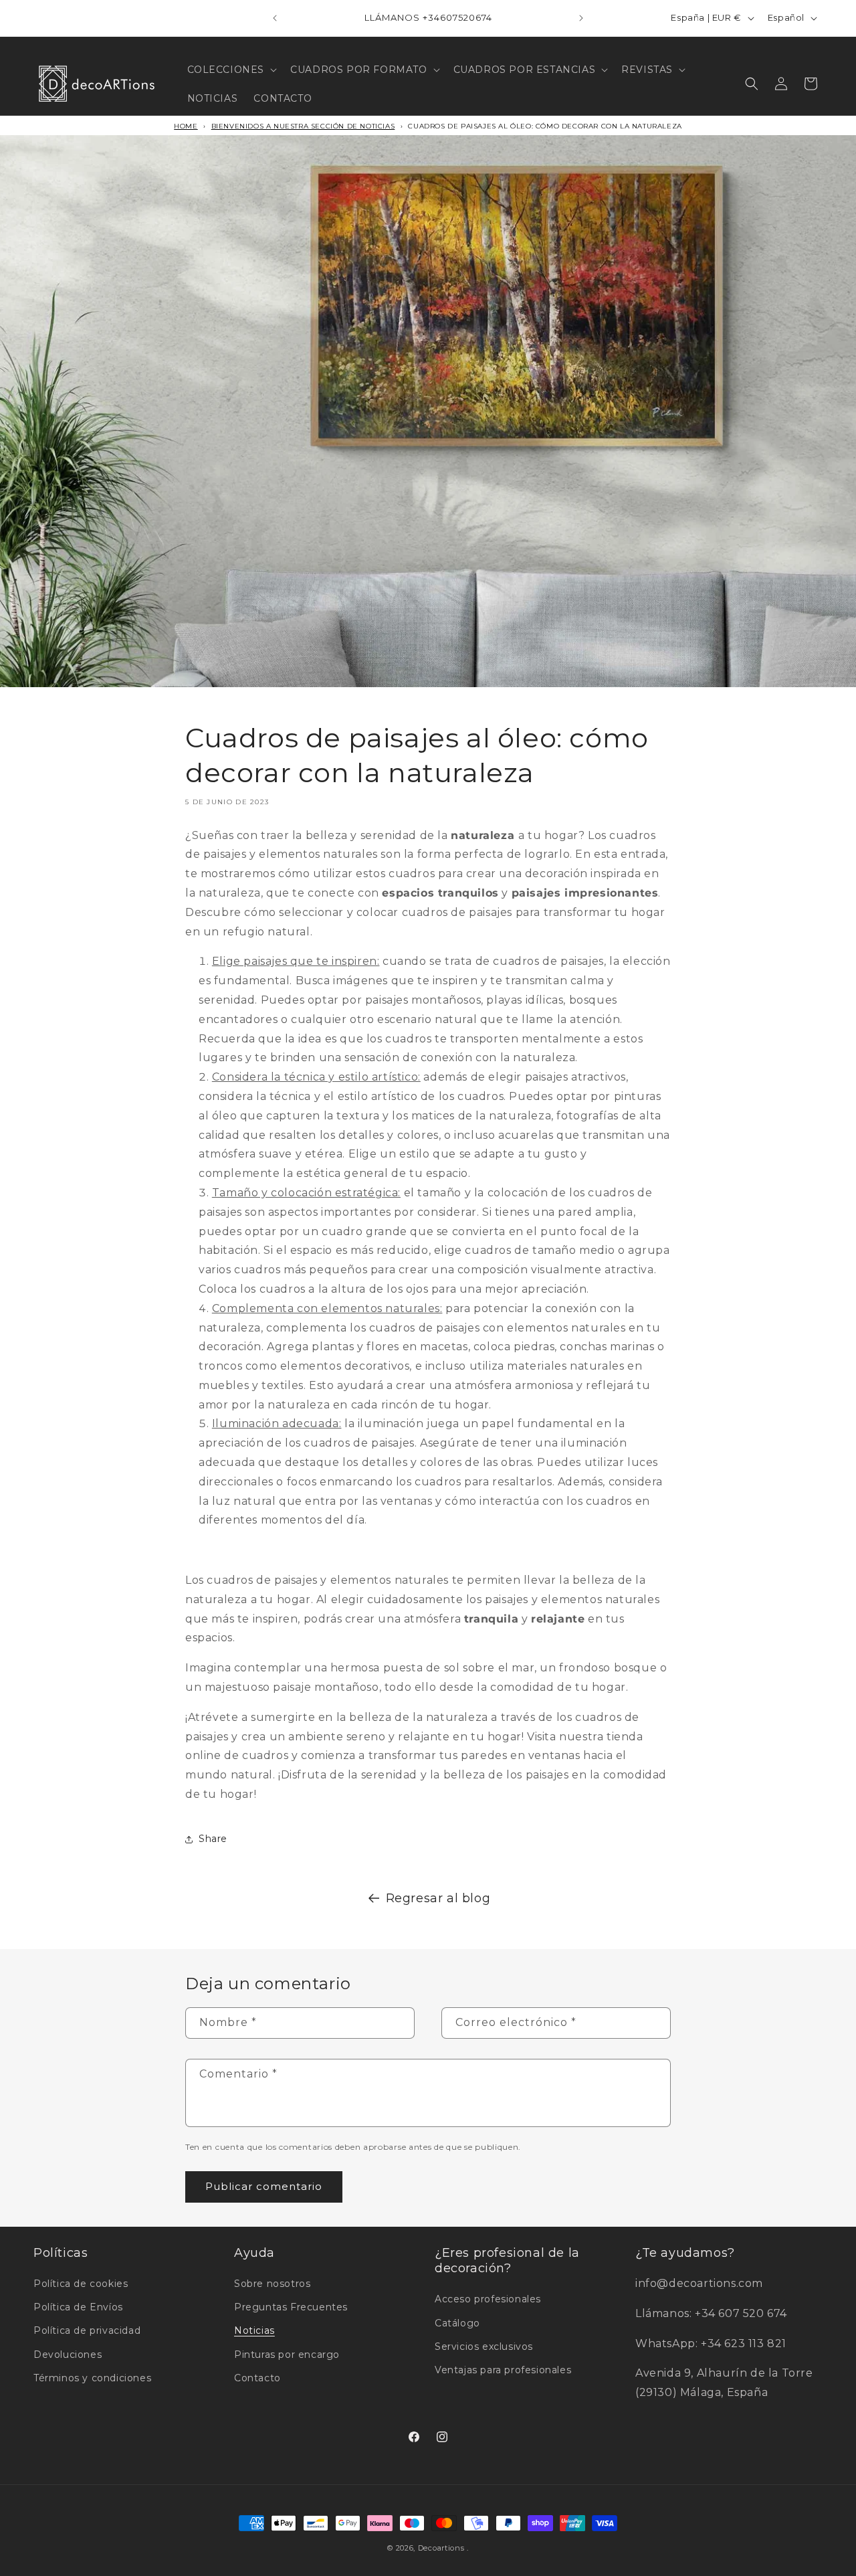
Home (186, 126)
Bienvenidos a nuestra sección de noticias (303, 126)
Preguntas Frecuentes (291, 2307)
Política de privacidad (87, 2330)
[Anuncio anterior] (275, 18)
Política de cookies (81, 2284)
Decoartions (441, 2548)
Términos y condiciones (92, 2378)
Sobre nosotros (272, 2284)
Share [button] (213, 1839)
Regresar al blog (438, 1898)
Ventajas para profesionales (503, 2370)
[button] (231, 70)
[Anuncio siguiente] (581, 18)
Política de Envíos (78, 2307)
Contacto (257, 2378)
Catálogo (457, 2323)
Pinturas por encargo (287, 2355)
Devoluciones (68, 2355)
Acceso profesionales (488, 2299)
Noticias (254, 2330)
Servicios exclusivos (484, 2347)
